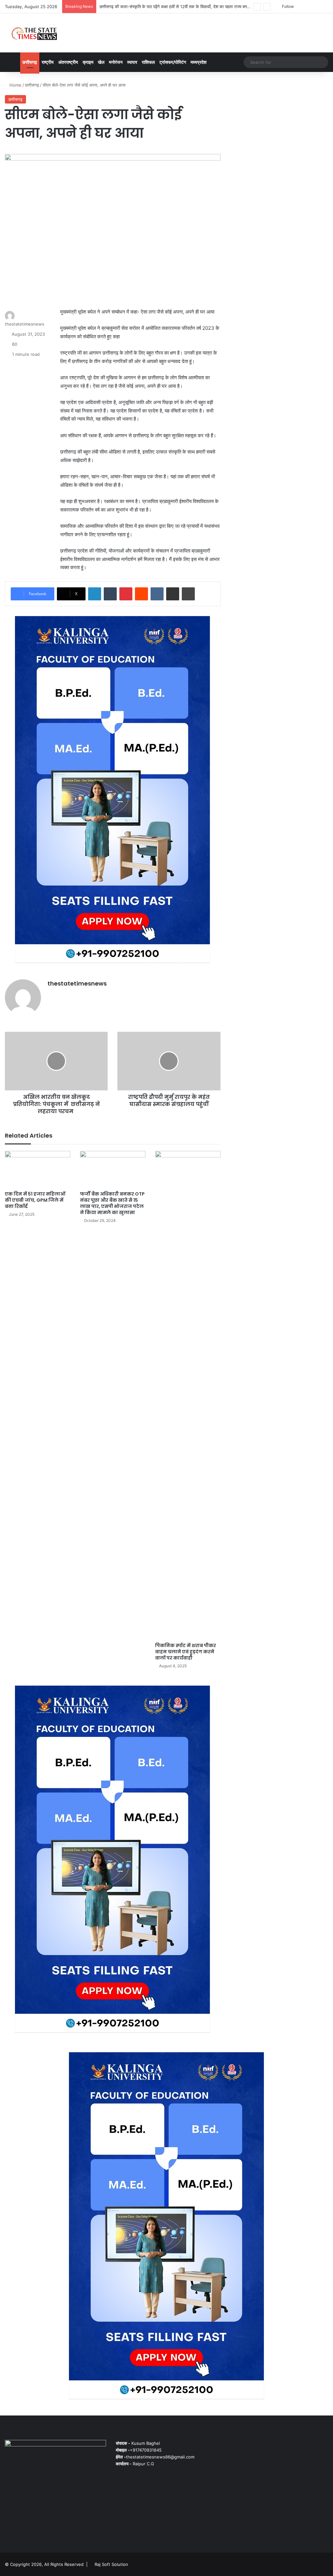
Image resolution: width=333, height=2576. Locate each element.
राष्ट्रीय (48, 62)
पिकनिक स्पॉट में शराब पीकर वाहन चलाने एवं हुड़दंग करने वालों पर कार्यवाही (186, 1652)
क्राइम (88, 62)
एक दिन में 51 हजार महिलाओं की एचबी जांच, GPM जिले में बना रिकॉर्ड (35, 1200)
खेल (101, 62)
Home (15, 85)
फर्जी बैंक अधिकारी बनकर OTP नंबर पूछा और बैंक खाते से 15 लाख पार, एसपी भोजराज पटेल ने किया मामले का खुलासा (112, 1203)
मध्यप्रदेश (199, 62)
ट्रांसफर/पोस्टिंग (173, 62)
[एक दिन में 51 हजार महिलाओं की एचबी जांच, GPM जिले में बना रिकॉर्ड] (38, 1169)
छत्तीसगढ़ (30, 62)
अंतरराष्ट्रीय (68, 62)
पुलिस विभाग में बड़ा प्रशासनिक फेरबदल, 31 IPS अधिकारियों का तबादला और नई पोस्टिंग (168, 7)
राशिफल (148, 62)
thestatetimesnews (25, 324)
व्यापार (132, 62)
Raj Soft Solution (111, 2564)
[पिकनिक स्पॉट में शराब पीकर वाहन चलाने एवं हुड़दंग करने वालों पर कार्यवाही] (188, 1395)
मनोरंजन (116, 62)
